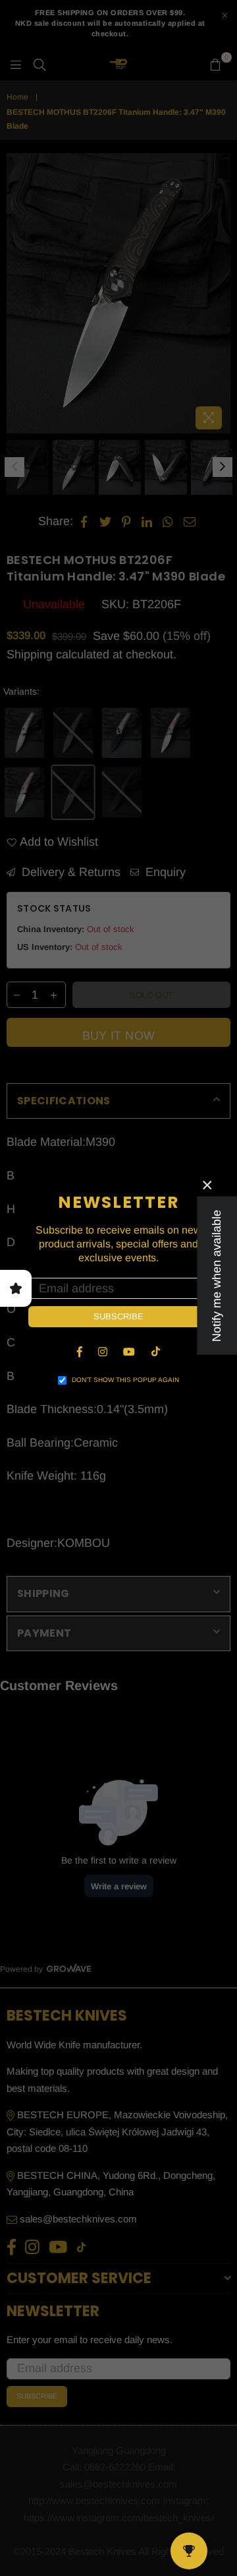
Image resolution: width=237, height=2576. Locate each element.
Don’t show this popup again (125, 1380)
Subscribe (118, 1316)
